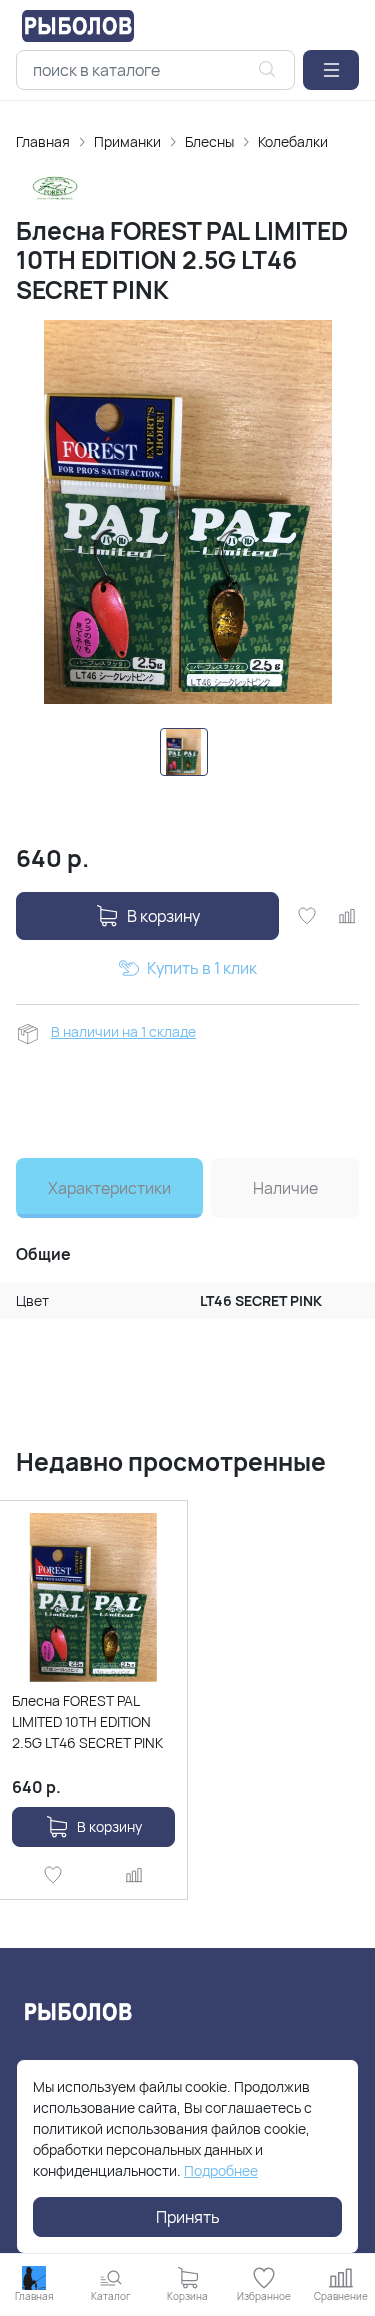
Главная (43, 141)
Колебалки (293, 141)
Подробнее (221, 2170)
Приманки (127, 141)
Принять (188, 2217)
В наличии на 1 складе (123, 1031)
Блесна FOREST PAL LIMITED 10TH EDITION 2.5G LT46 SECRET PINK (87, 1721)
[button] (331, 70)
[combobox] (155, 70)
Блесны (209, 141)
